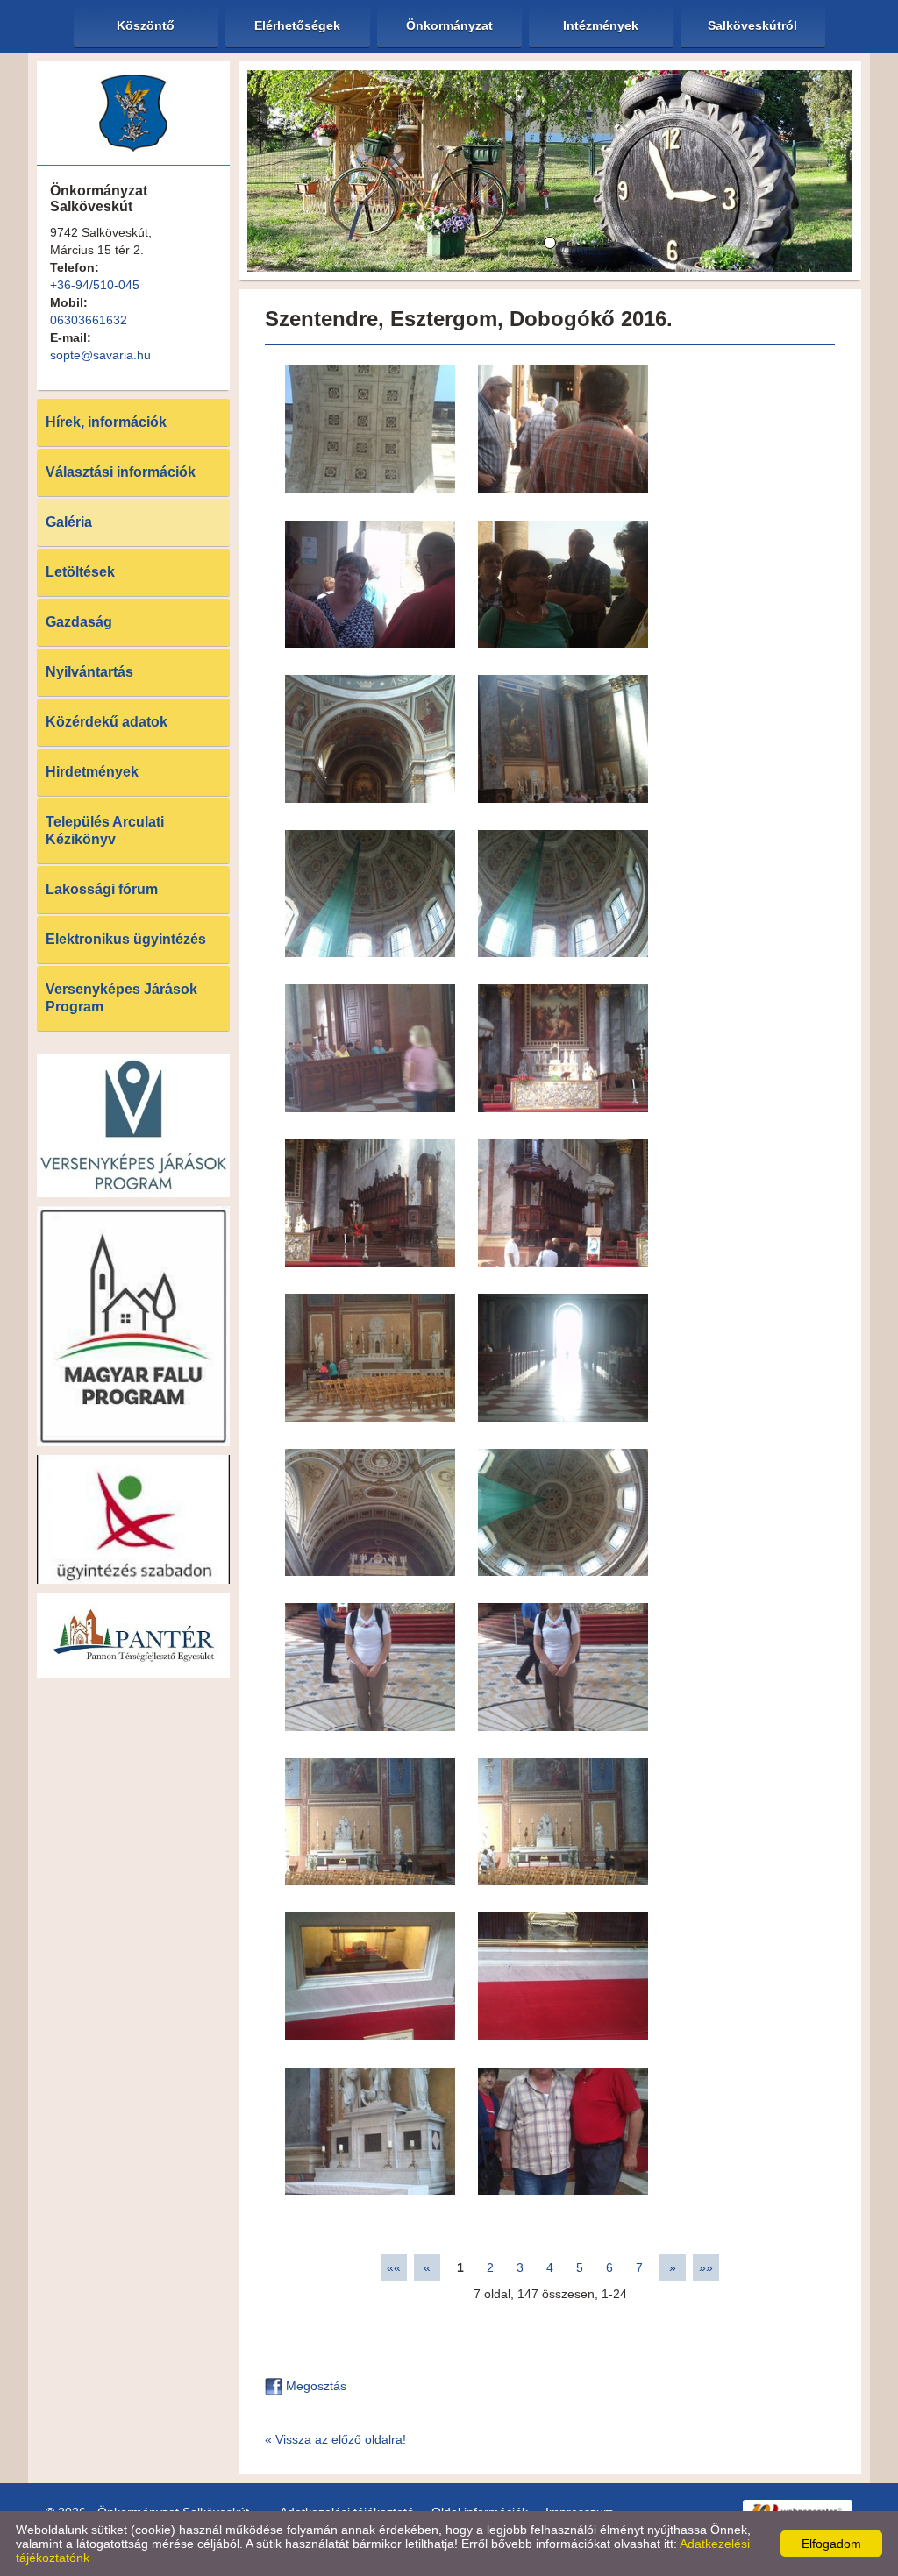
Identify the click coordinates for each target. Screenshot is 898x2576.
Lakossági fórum (102, 889)
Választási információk (121, 472)
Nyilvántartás (89, 672)
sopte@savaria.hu (100, 355)
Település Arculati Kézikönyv (105, 830)
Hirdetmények (92, 772)
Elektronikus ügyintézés (126, 939)
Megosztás (314, 2386)
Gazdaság (79, 622)
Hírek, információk (106, 422)
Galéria (69, 522)
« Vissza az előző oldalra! (335, 2439)
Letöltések (80, 572)
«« (394, 2267)
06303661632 (89, 320)
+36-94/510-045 (95, 285)
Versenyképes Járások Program (121, 998)
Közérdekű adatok (107, 722)
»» (706, 2267)
